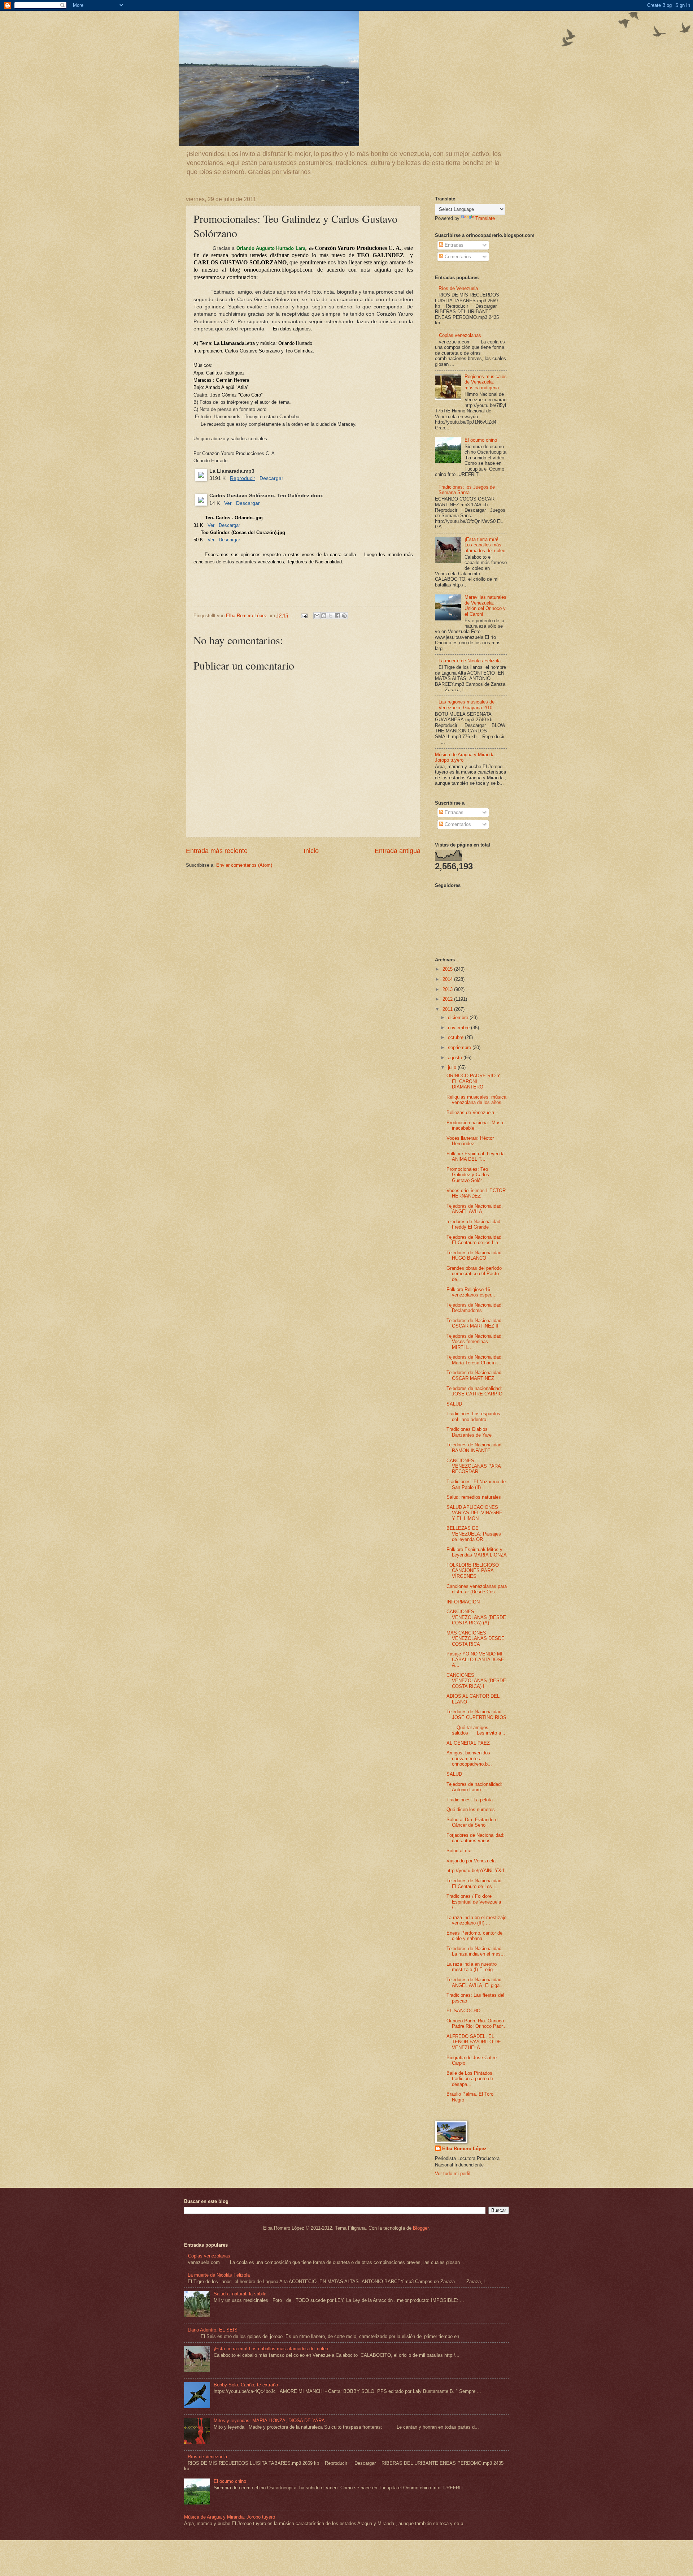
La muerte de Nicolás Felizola (470, 661)
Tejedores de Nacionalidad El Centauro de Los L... (474, 1883)
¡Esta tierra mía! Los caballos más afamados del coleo (485, 545)
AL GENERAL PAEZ (468, 1743)
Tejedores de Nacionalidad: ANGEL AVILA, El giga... (475, 1982)
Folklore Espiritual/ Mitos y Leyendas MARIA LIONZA (477, 1552)
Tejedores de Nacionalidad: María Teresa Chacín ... (475, 1360)
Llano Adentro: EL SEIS (213, 2330)
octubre (456, 1037)
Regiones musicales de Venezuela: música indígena (486, 382)
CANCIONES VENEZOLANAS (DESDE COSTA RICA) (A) (476, 1617)
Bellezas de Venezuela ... (473, 1112)
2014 (448, 979)
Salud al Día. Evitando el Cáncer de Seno (472, 1822)
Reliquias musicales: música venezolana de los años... (476, 1100)
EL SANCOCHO (463, 2011)
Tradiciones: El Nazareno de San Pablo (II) (476, 1484)
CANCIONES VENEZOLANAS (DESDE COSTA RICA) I (476, 1681)
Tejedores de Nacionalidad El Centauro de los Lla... (474, 1240)
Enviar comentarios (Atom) (244, 865)
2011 (448, 1009)
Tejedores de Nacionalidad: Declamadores (475, 1308)
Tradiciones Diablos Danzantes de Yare (469, 1432)
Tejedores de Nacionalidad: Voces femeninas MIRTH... (475, 1342)
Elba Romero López (464, 2149)
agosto (456, 1058)
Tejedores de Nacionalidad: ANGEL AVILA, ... (475, 1209)
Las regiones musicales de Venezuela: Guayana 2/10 (467, 705)
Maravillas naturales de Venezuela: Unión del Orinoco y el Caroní (485, 605)
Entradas (453, 245)
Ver (228, 503)
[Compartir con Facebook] (337, 616)
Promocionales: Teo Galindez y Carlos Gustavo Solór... (468, 1175)
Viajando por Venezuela (471, 1861)
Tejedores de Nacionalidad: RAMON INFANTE (475, 1447)
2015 (448, 969)
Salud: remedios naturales (474, 1497)
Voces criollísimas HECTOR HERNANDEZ (476, 1193)
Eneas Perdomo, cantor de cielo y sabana (474, 1936)
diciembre (459, 1018)
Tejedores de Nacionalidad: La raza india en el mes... (476, 1951)
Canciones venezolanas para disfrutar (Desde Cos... (477, 1589)
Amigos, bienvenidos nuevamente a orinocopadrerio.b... (469, 1758)
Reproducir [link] (243, 478)
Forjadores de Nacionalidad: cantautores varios (476, 1838)
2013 (448, 989)
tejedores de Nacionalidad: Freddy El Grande (474, 1224)
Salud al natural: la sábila (240, 2294)
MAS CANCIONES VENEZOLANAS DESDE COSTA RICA (476, 1638)
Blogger (421, 2228)
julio (453, 1067)
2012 (448, 999)
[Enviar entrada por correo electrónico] (304, 616)
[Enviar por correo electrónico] (317, 616)
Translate (485, 218)
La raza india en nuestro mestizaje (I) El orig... (472, 1967)
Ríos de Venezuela (458, 288)
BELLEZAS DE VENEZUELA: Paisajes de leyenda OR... (474, 1534)
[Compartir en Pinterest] (344, 616)
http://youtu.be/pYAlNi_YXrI (475, 1871)
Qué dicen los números (471, 1809)
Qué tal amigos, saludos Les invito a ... (477, 1730)
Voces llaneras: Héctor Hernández (470, 1141)
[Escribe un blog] (324, 616)
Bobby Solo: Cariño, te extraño (246, 2385)
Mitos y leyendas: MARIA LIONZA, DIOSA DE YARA (269, 2421)
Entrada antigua (398, 851)
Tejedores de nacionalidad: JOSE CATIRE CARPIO (474, 1391)
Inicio (311, 851)
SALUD (454, 1404)
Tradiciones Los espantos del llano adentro (473, 1416)
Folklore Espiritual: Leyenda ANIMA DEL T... (476, 1156)
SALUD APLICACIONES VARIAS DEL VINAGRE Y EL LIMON (474, 1513)
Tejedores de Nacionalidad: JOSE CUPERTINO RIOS (476, 1714)
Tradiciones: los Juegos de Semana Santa (467, 490)
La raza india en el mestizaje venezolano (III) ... (476, 1920)
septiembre (460, 1047)
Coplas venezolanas (460, 335)
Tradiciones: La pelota (470, 1800)
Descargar (271, 478)
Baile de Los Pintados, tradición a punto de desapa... (470, 2079)
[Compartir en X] (331, 616)
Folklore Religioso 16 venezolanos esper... (471, 1292)
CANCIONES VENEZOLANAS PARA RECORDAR (474, 1466)
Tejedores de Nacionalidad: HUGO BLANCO (475, 1255)
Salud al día (459, 1851)
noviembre (459, 1028)
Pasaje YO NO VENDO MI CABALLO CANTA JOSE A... (475, 1659)
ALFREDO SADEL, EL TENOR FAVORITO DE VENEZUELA (474, 2042)
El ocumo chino (481, 440)
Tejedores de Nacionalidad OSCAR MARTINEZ (474, 1375)
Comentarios (457, 257)
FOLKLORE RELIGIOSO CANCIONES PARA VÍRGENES (473, 1571)
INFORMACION (463, 1602)
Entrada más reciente (217, 851)
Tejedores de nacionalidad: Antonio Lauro (474, 1787)
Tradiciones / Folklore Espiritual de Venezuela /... (474, 1902)
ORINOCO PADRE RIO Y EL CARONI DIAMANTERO (473, 1081)
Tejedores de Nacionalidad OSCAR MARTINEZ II (474, 1323)
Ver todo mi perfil (453, 2174)
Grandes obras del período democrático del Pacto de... (474, 1274)
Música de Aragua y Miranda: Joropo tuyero (230, 2517)
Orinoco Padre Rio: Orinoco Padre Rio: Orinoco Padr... (477, 2023)
